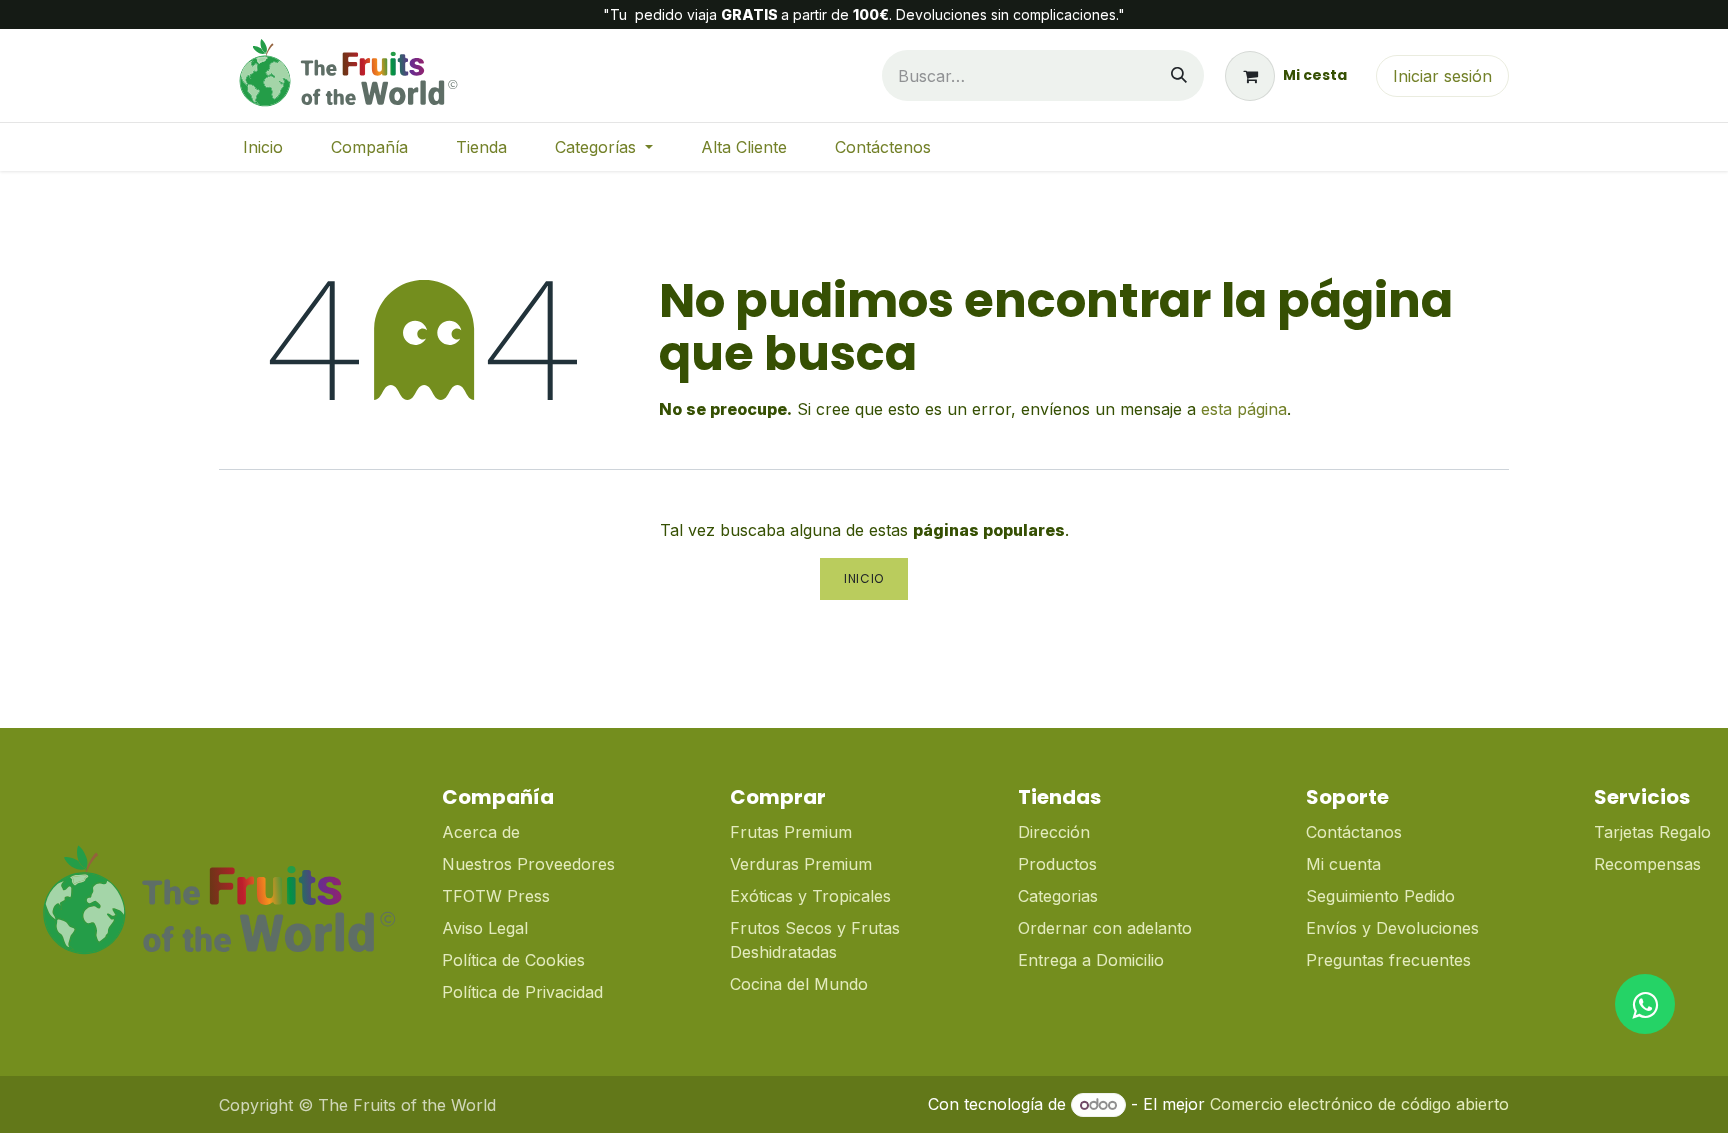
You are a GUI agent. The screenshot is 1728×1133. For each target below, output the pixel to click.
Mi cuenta (1343, 864)
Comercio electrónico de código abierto (1359, 1104)
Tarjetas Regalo (1652, 832)
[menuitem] (263, 147)
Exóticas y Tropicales (810, 896)
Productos (1057, 864)
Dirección (1054, 832)
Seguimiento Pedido (1380, 896)
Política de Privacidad (522, 992)
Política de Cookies (513, 960)
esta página (1244, 409)
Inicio (864, 578)
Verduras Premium (803, 864)
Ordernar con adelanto (1105, 928)
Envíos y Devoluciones (1392, 928)
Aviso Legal (485, 928)
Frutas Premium (791, 832)
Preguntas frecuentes (1388, 960)
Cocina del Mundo (799, 984)
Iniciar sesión (1442, 76)
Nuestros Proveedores (528, 864)
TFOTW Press (496, 896)
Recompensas (1647, 864)
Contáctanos (1354, 832)
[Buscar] (1179, 75)
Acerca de (481, 832)
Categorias (1058, 896)
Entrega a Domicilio (1091, 960)
